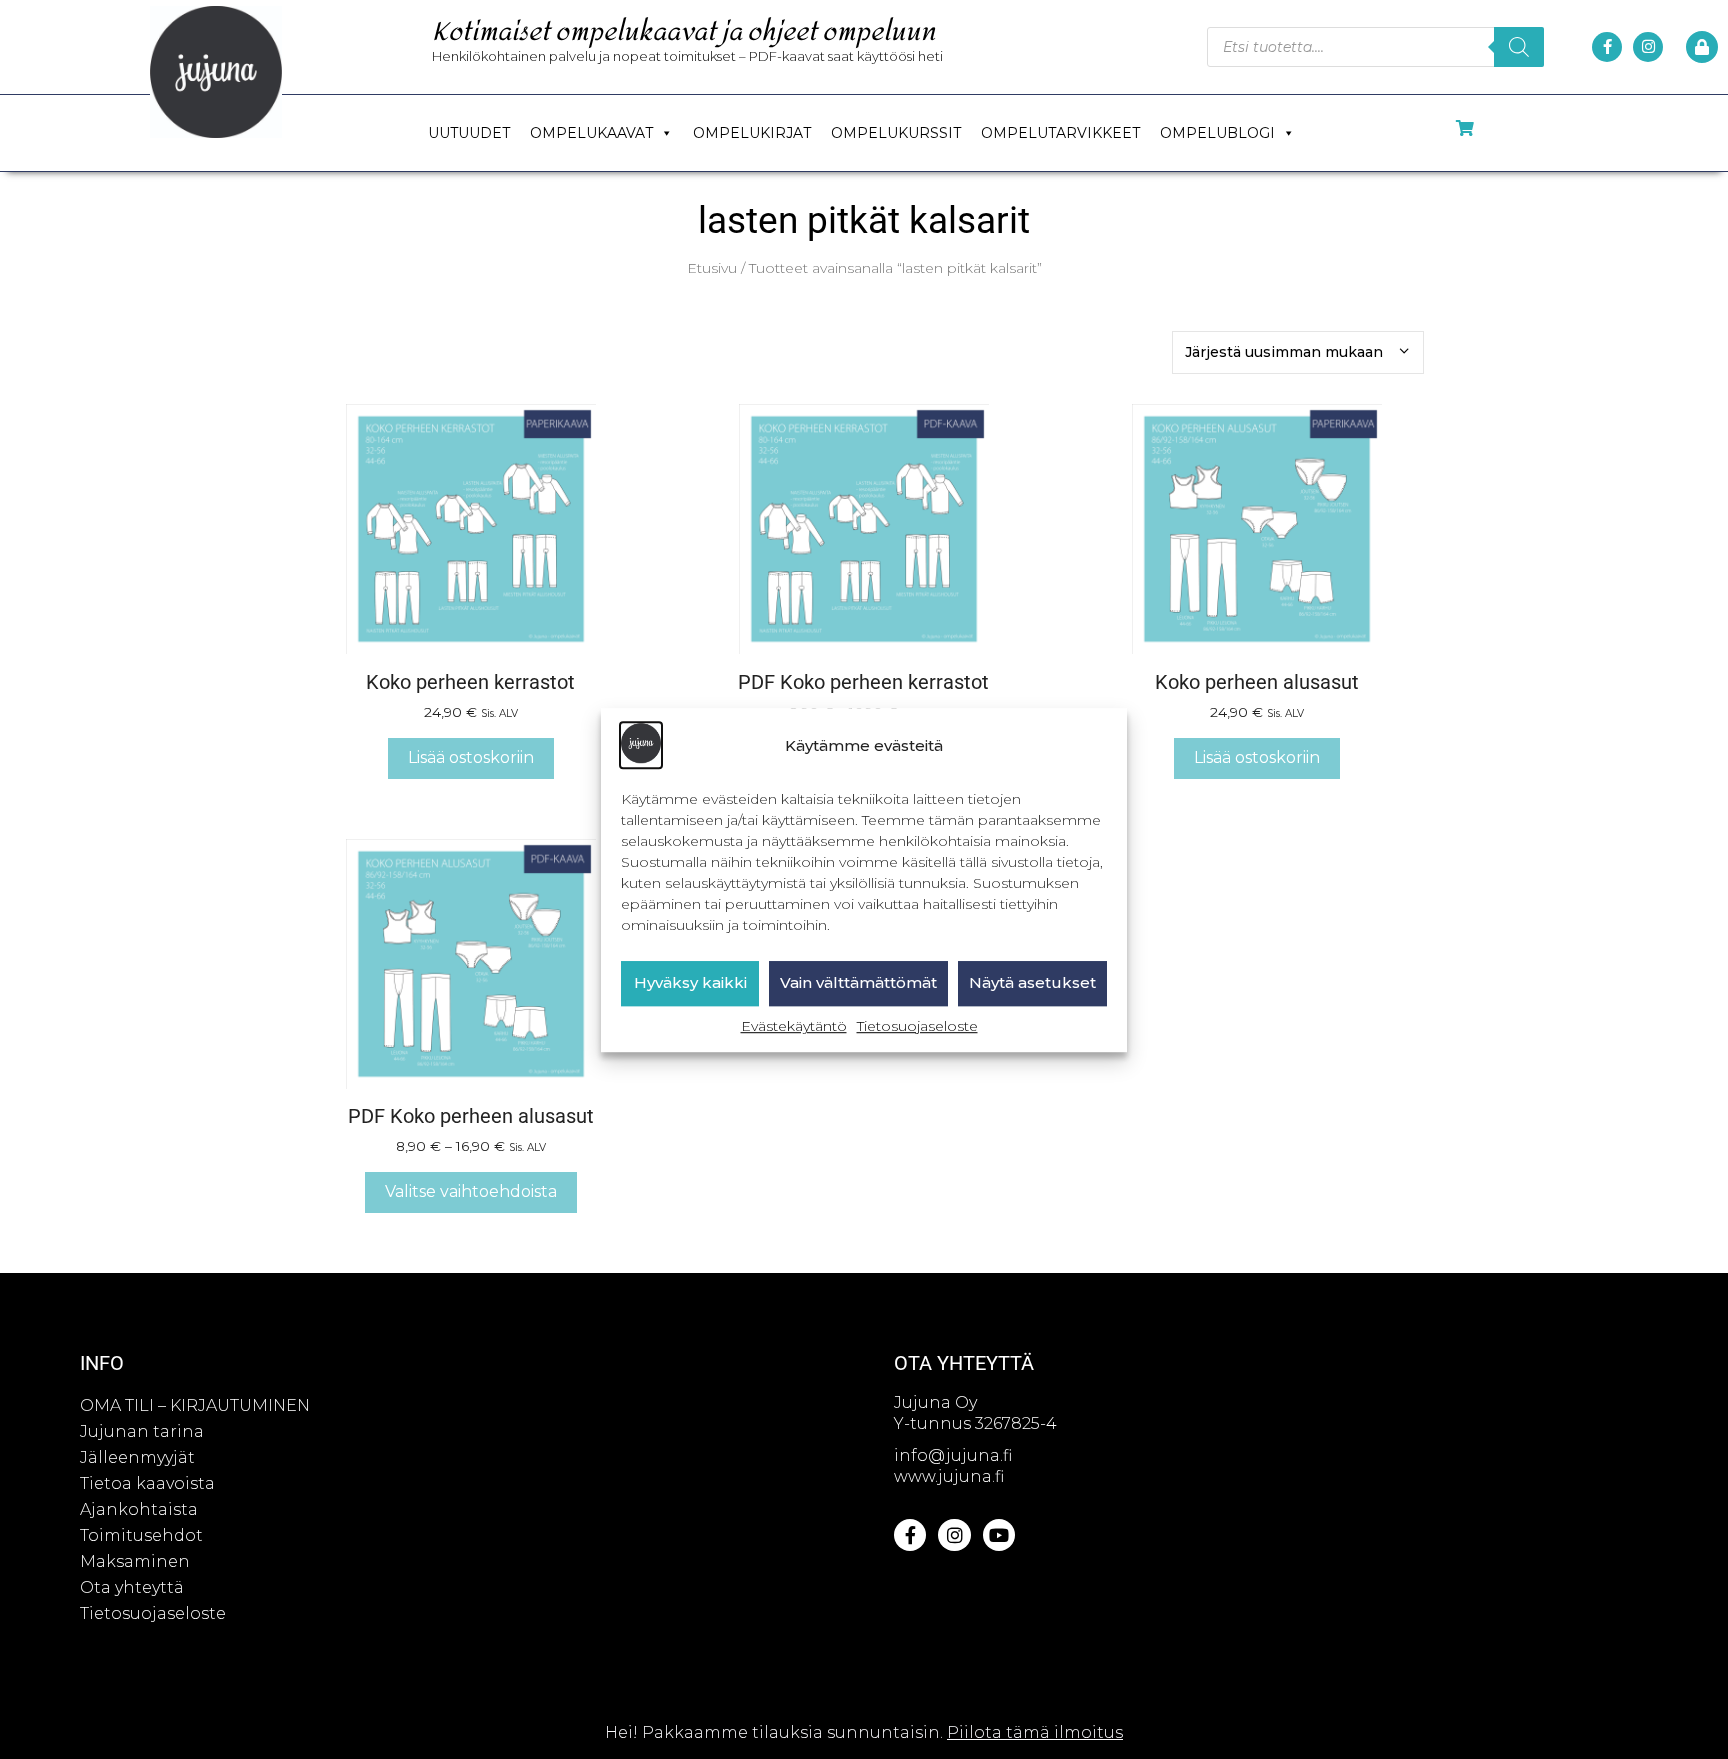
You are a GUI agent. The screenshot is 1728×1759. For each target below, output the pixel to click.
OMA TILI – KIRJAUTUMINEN (195, 1405)
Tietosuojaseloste (917, 1026)
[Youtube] (999, 1535)
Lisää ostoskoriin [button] (471, 757)
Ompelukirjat (752, 133)
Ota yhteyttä (132, 1587)
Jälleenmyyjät (137, 1457)
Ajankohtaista (139, 1509)
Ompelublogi (1217, 133)
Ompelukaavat (591, 133)
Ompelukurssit (896, 133)
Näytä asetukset (1032, 982)
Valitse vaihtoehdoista (471, 1191)
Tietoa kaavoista (147, 1483)
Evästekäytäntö (794, 1026)
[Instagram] (1648, 47)
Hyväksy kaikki (690, 982)
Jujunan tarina (142, 1431)
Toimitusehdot (141, 1535)
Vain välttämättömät (858, 982)
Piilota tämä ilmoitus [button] (1035, 1732)
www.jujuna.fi (949, 1476)
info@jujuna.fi (953, 1455)
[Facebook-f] (1607, 47)
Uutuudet (469, 133)
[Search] (1519, 47)
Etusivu (712, 268)
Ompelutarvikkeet (1060, 133)
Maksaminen (135, 1561)
